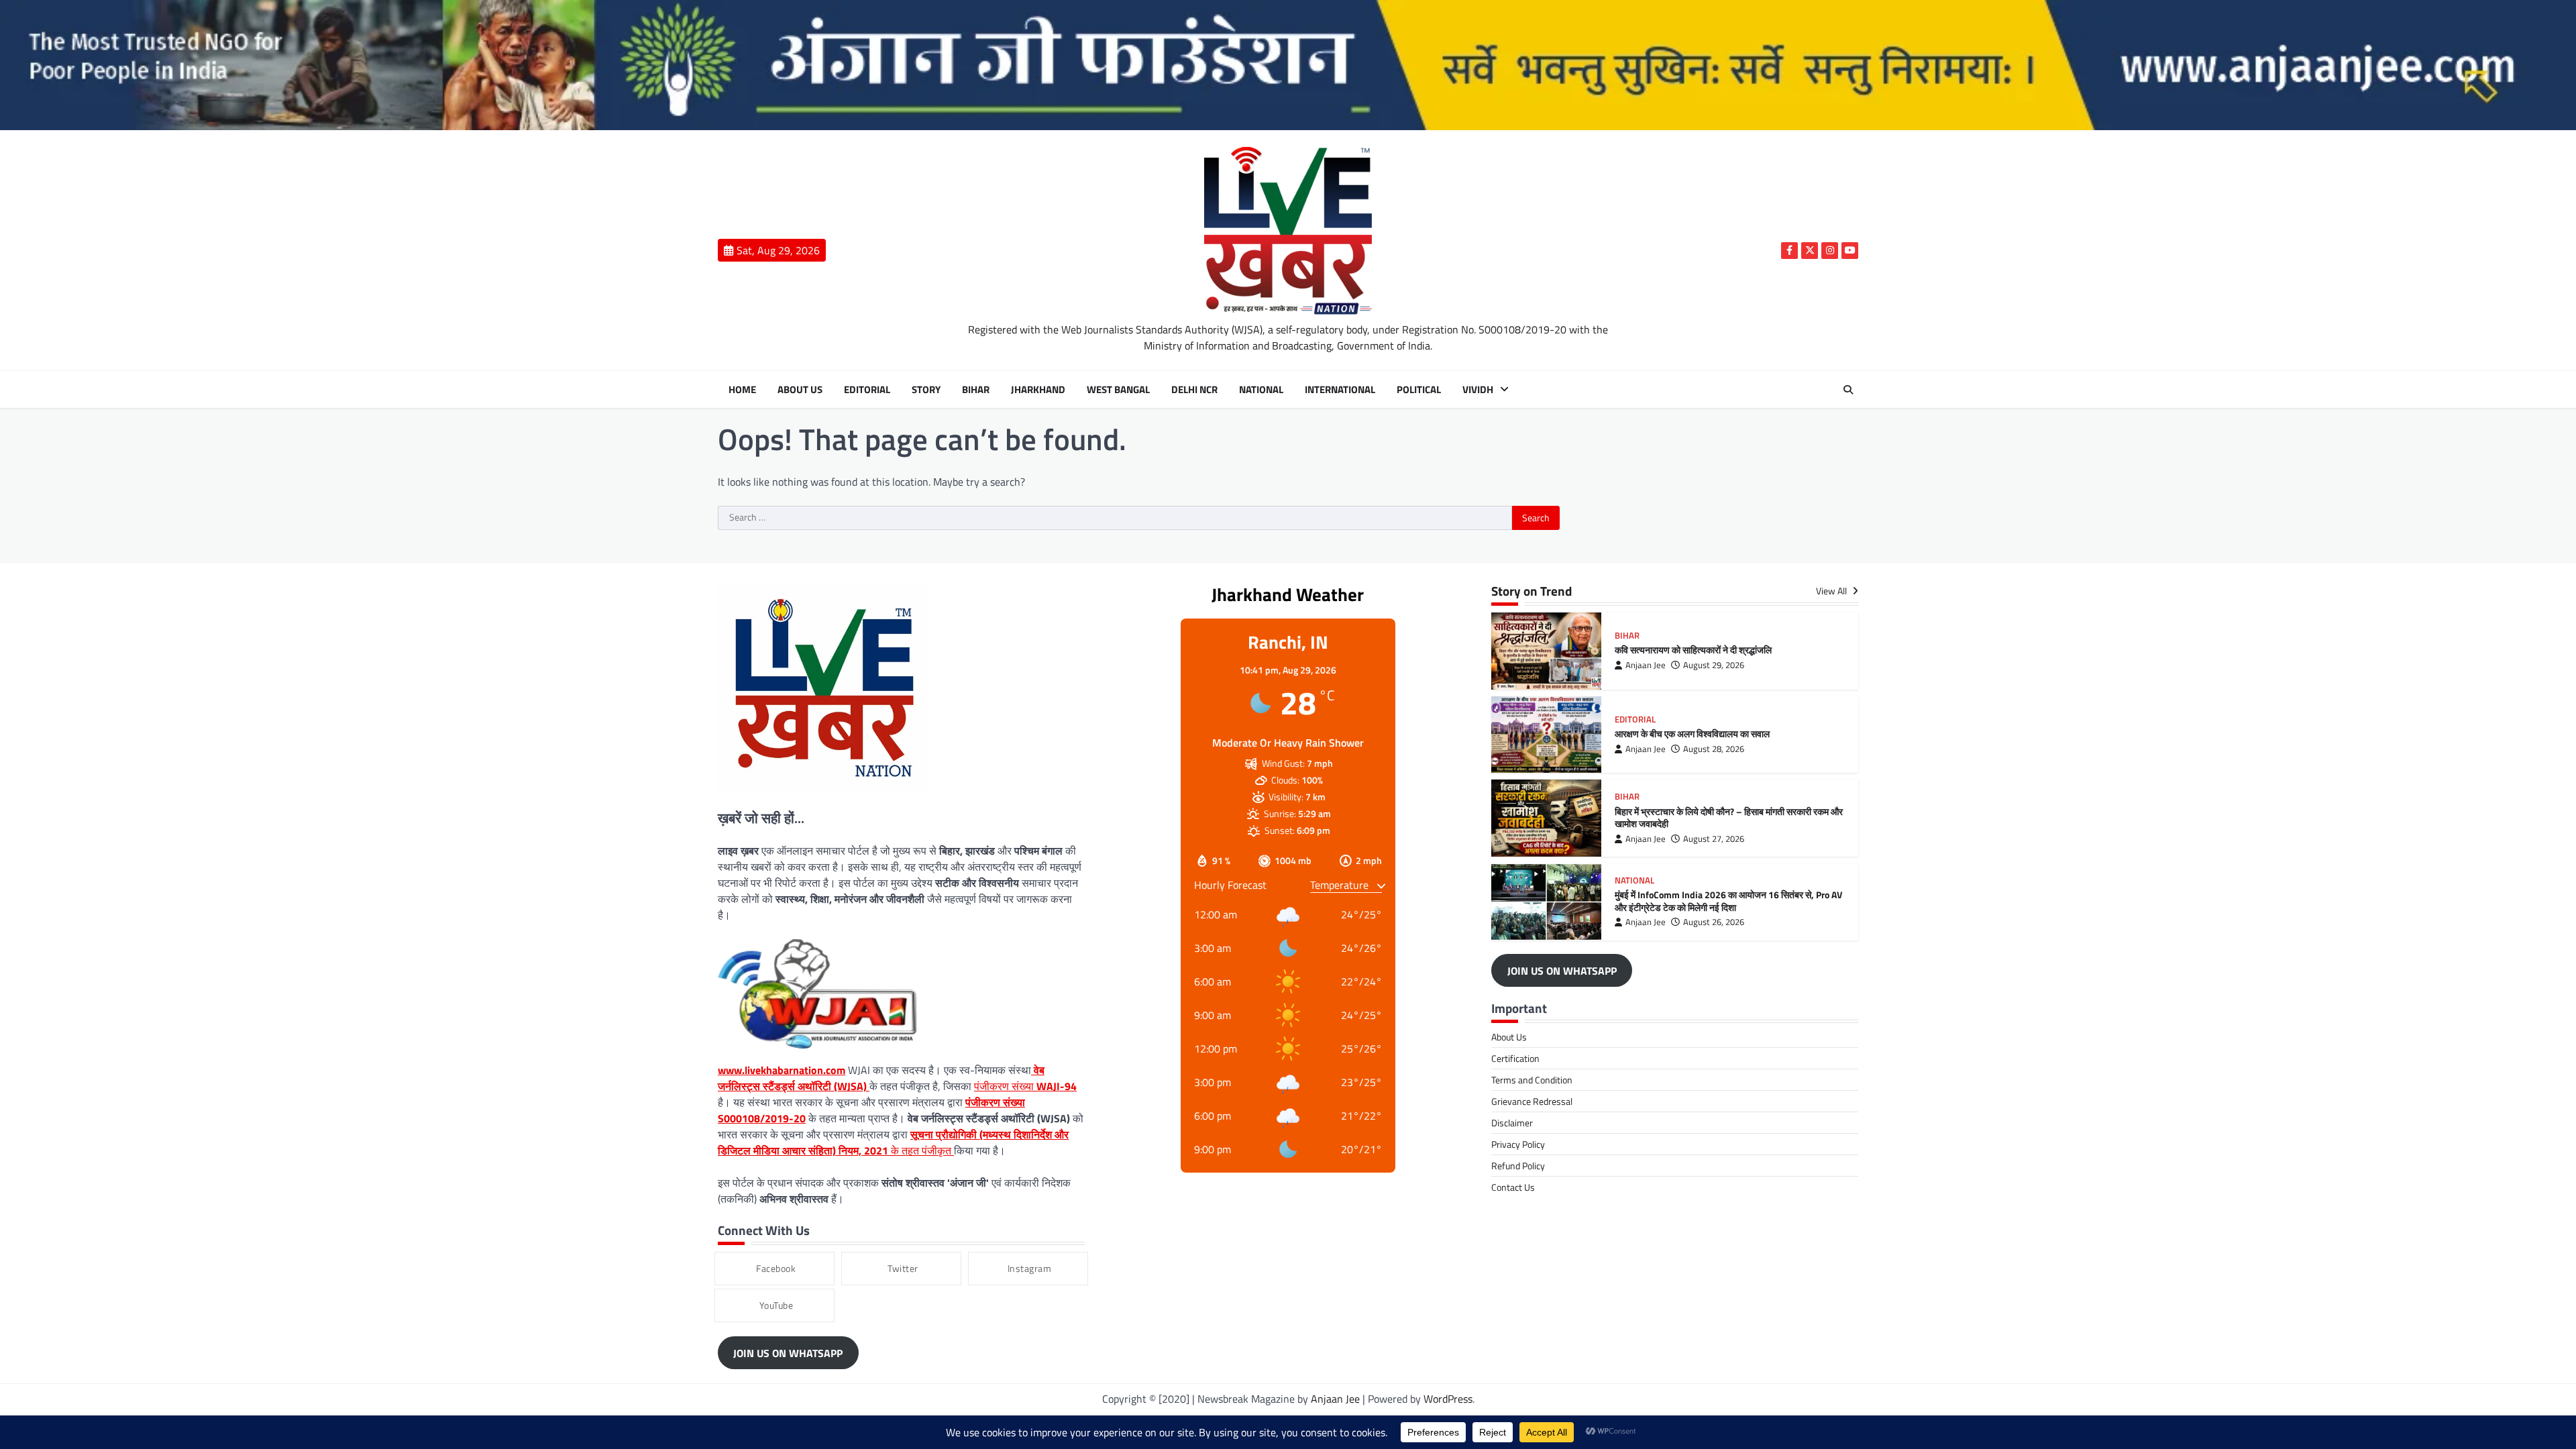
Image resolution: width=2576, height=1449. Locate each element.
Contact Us (1513, 1187)
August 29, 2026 (1714, 665)
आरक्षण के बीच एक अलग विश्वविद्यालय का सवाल (1692, 734)
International (1340, 390)
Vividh (1478, 390)
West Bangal (1118, 390)
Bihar (976, 390)
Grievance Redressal (1532, 1101)
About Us (800, 390)
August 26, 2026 (1714, 922)
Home (742, 390)
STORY (926, 390)
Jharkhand (1038, 390)
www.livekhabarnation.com (782, 1070)
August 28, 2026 (1714, 749)
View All (1832, 591)
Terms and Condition (1532, 1080)
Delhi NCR (1194, 390)
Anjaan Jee (1646, 665)
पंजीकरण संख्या (1025, 1086)
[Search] (1848, 390)
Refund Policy (1518, 1166)
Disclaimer (1512, 1123)
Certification (1515, 1058)
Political (1419, 390)
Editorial (867, 390)
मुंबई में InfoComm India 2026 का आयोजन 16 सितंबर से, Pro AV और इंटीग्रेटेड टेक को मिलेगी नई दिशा (1728, 901)
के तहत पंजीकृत (893, 1142)
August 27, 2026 (1714, 839)
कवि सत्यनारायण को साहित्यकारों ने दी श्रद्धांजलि (1693, 650)
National (1261, 390)
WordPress (1448, 1399)
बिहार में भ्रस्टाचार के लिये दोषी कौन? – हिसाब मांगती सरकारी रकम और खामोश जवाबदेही (1729, 818)
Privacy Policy (1518, 1144)
